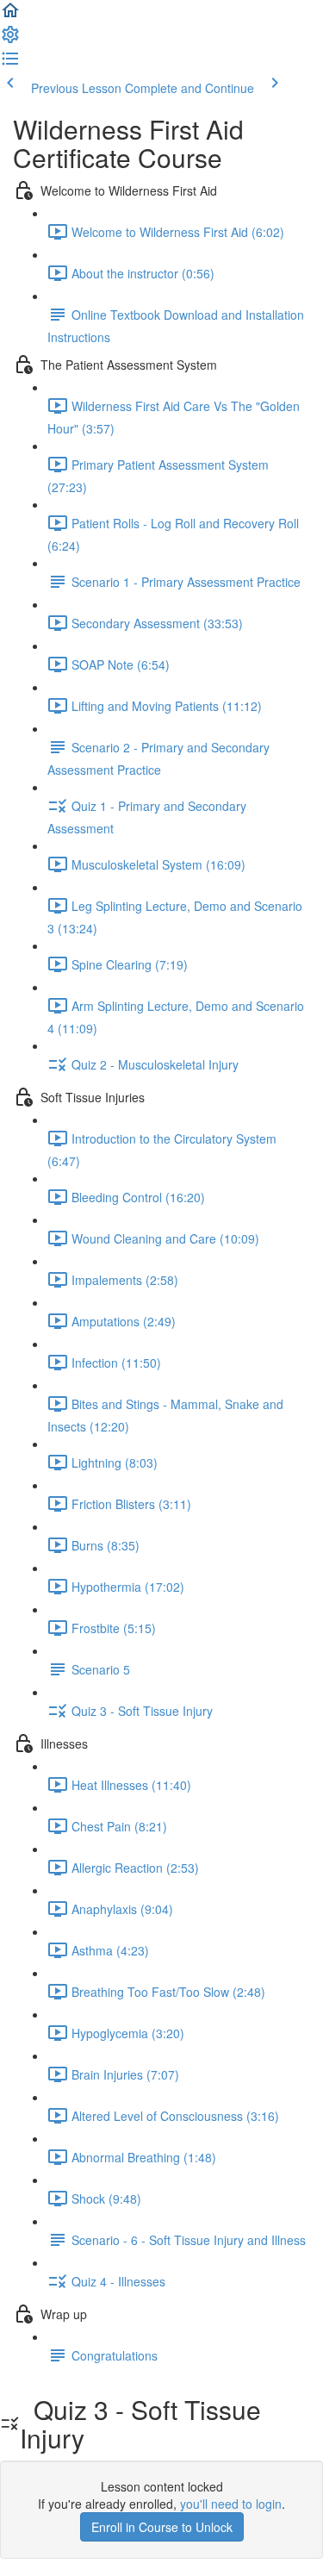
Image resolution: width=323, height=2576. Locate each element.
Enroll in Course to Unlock (162, 2527)
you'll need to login (231, 2504)
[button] (10, 16)
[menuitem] (10, 40)
